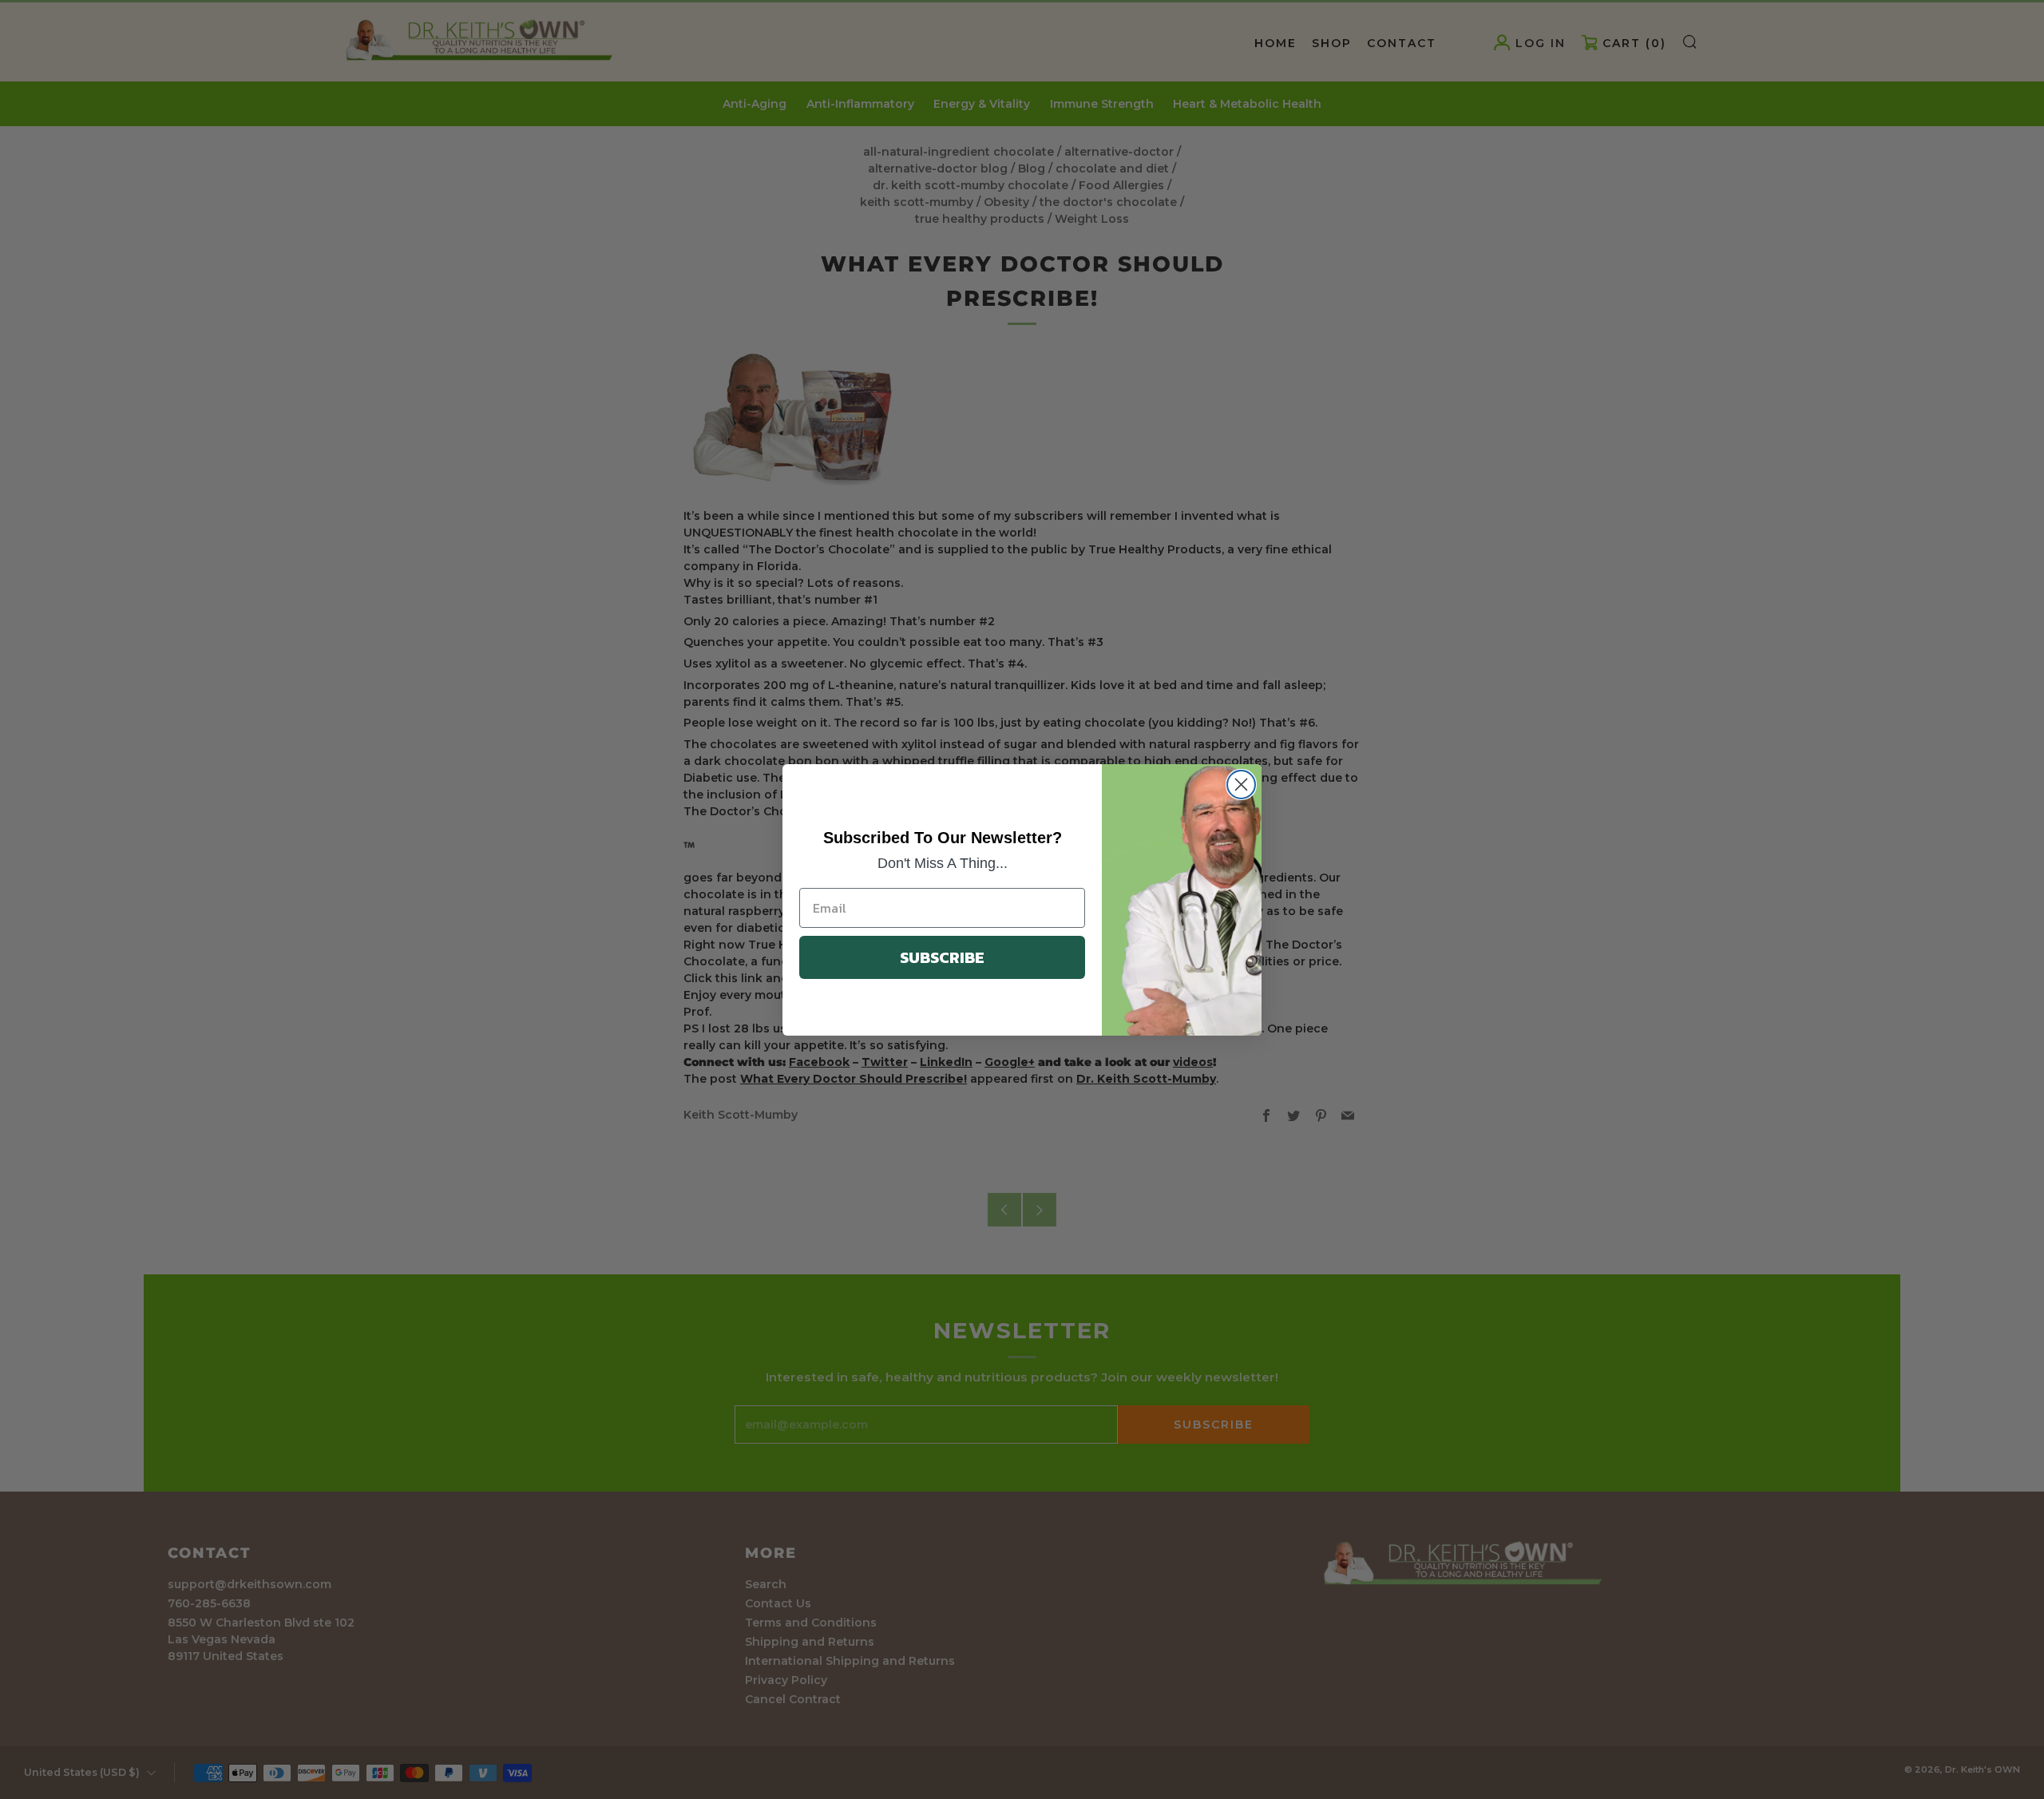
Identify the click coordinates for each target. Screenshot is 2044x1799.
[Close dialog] (1241, 785)
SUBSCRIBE (942, 957)
